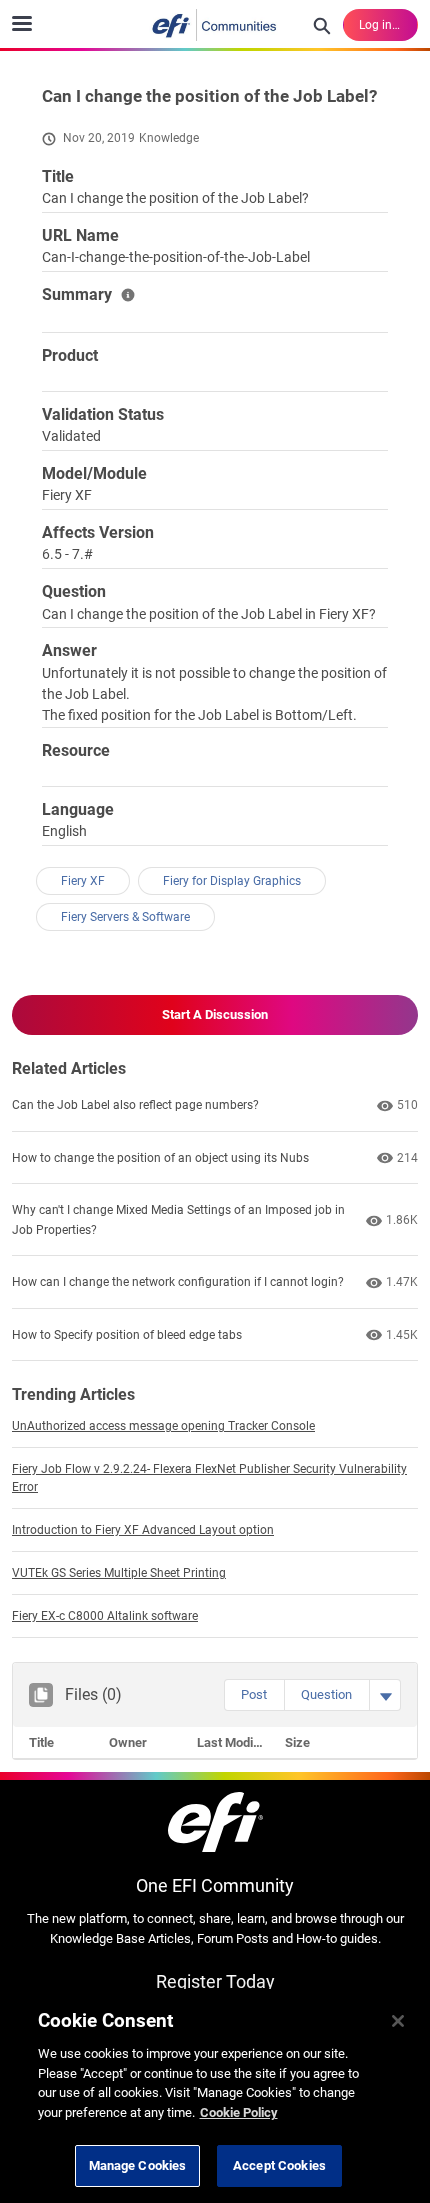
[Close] (398, 2021)
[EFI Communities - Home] (215, 25)
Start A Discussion (215, 1014)
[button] (254, 1695)
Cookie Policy (239, 2112)
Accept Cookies (279, 2165)
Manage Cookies (138, 2165)
